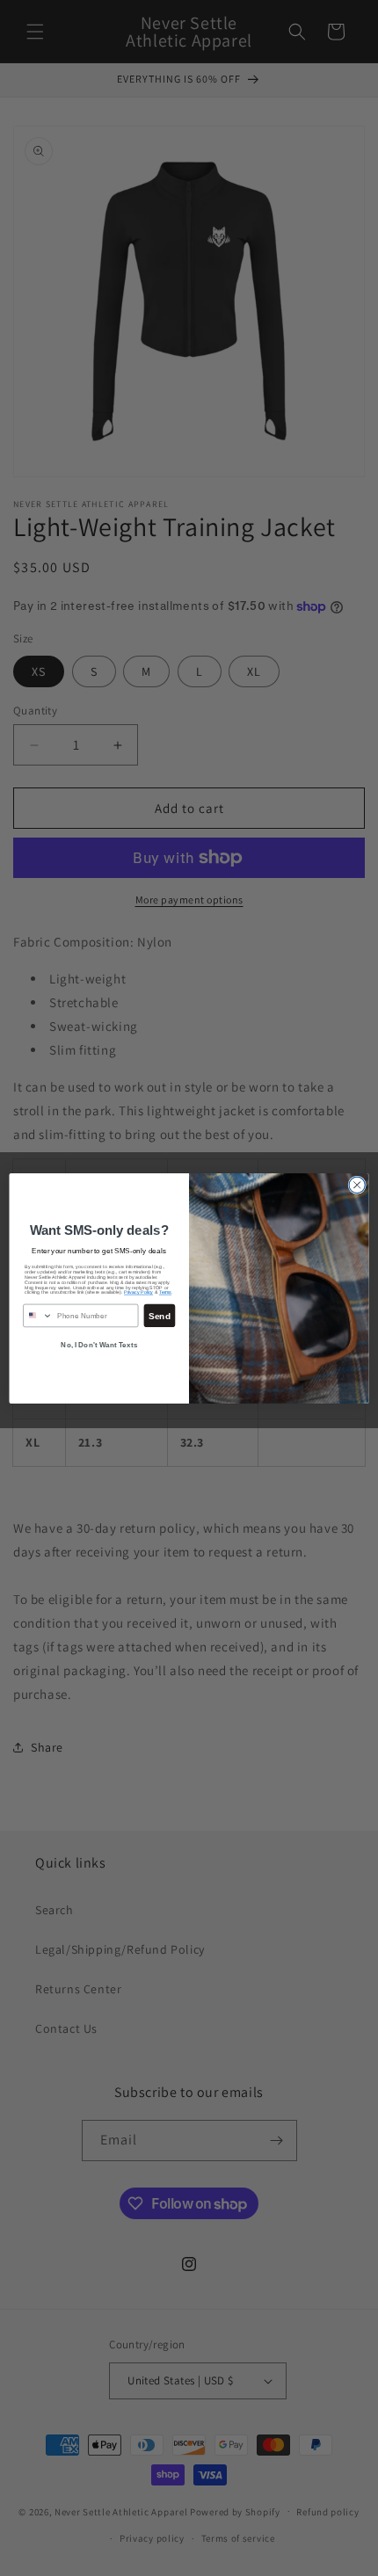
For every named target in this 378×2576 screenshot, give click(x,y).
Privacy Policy (138, 1292)
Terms (165, 1292)
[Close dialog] (357, 1185)
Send (160, 1315)
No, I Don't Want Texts (99, 1344)
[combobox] (38, 1315)
